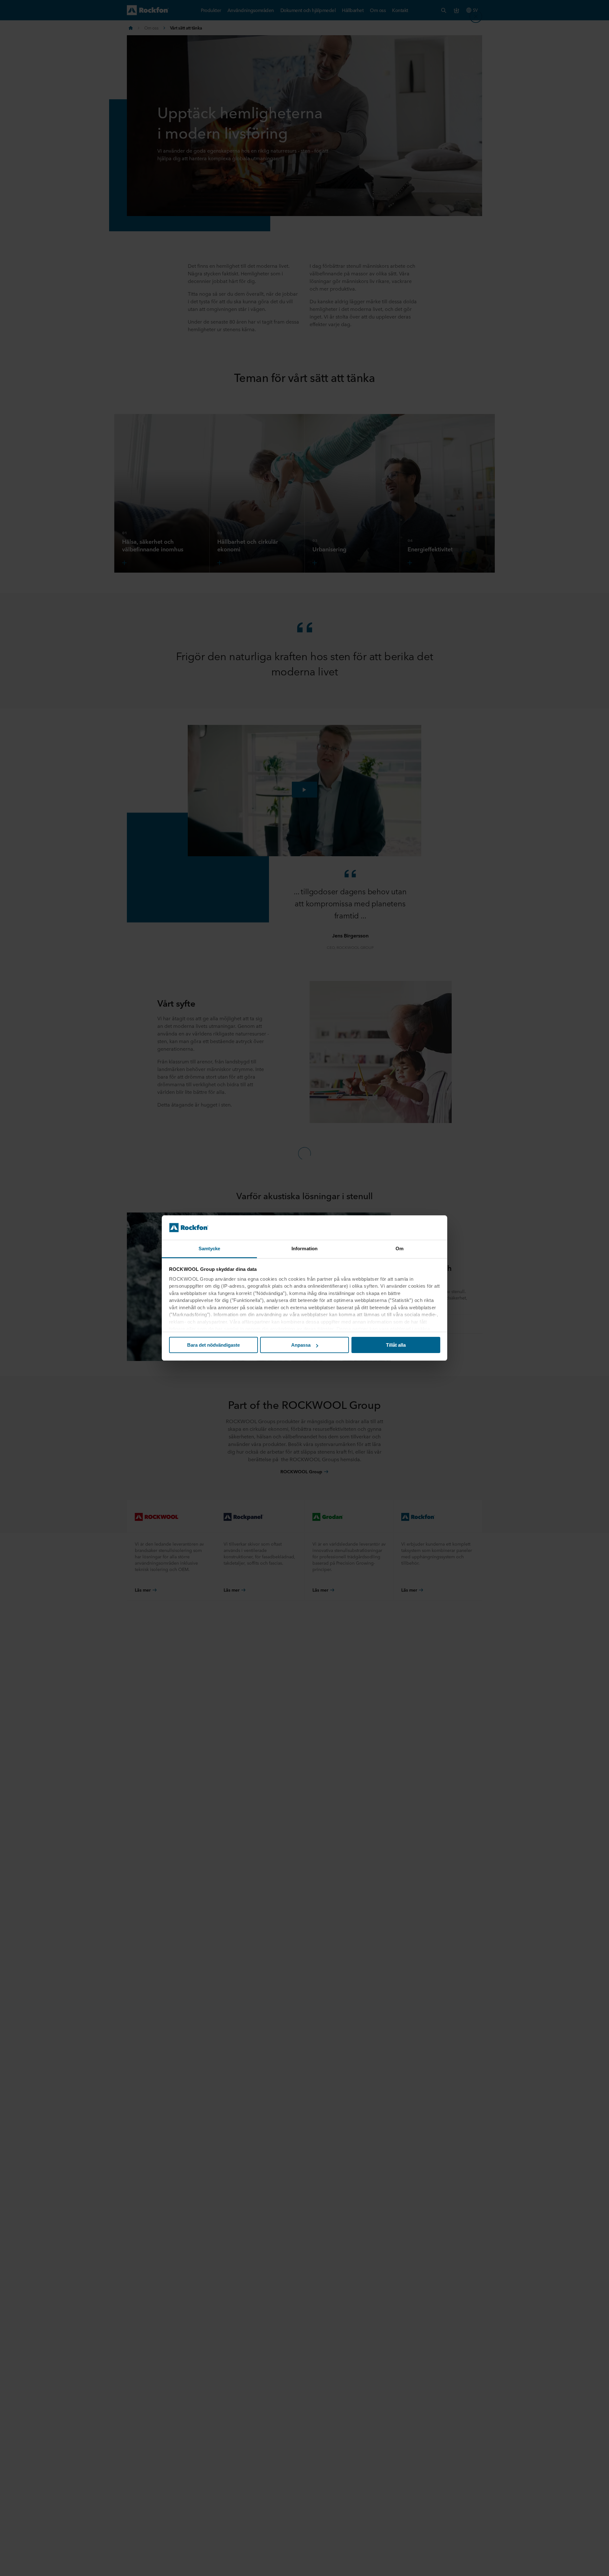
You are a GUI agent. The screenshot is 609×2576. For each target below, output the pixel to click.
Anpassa (301, 1345)
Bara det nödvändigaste (213, 1345)
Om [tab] (399, 1249)
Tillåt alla (396, 1345)
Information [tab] (304, 1249)
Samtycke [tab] (210, 1249)
